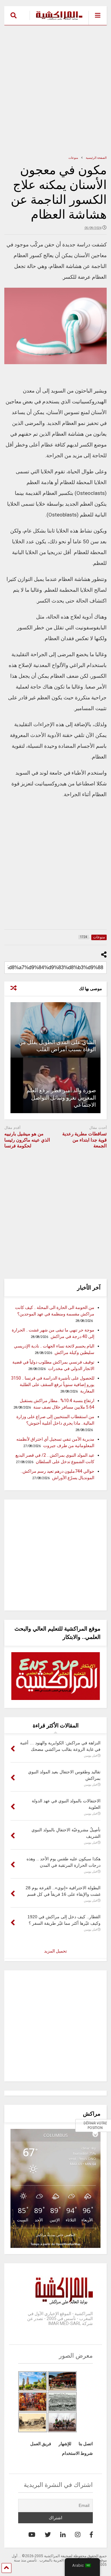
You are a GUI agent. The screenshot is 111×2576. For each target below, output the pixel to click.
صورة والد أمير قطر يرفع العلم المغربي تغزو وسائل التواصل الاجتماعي (61, 1097)
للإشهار (65, 2444)
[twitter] (48, 2535)
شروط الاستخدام (77, 2453)
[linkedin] (63, 2535)
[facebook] (91, 2535)
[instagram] (78, 2535)
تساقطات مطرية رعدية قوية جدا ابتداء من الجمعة (84, 1140)
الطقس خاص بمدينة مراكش (55, 2235)
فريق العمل (41, 2444)
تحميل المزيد (55, 1951)
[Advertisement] (55, 90)
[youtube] (32, 2535)
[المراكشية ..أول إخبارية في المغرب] (56, 20)
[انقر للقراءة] (55, 1030)
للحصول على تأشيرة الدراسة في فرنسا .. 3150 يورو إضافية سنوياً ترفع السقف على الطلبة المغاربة (53, 1385)
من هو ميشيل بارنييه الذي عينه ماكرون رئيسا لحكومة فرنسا (27, 1140)
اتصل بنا (86, 2444)
